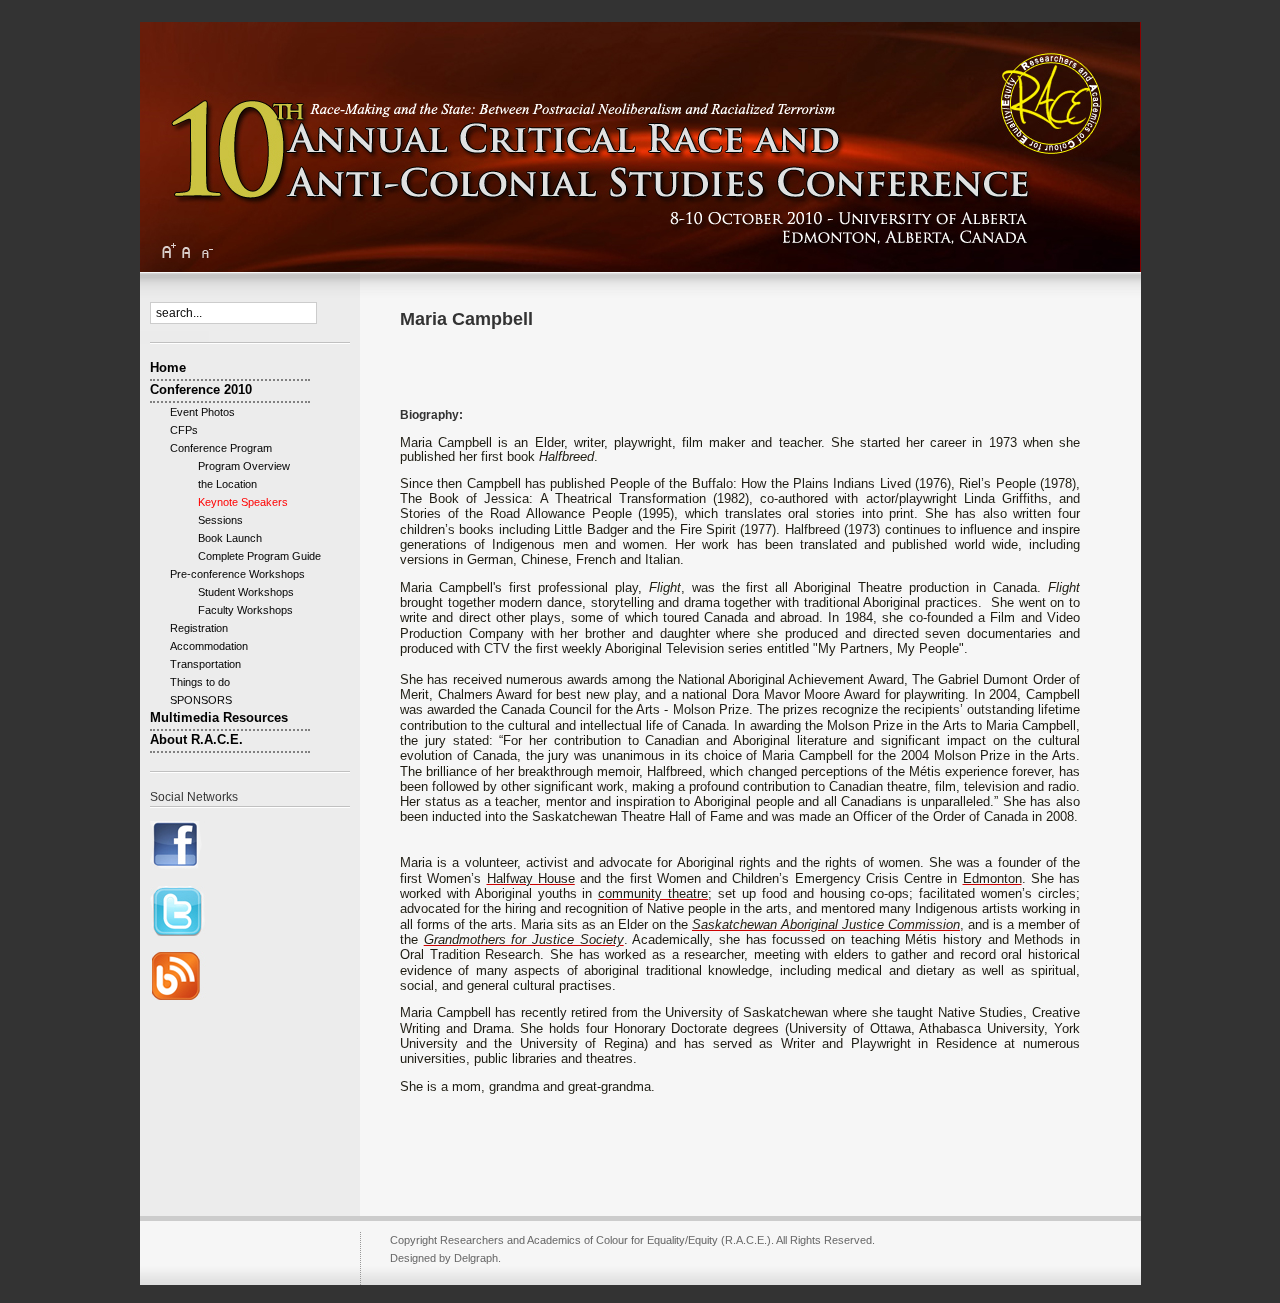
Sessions (211, 520)
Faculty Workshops (236, 610)
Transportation (205, 664)
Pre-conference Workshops (237, 574)
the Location (218, 484)
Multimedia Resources (219, 717)
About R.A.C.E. (196, 739)
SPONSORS (201, 700)
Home (168, 367)
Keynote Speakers (234, 502)
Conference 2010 (201, 389)
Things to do (200, 682)
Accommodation (209, 646)
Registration (199, 628)
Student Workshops (237, 592)
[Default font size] (187, 251)
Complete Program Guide (250, 556)
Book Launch (221, 538)
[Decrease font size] (206, 251)
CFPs (184, 430)
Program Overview (235, 466)
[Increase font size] (168, 251)
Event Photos (202, 412)
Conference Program (221, 448)
